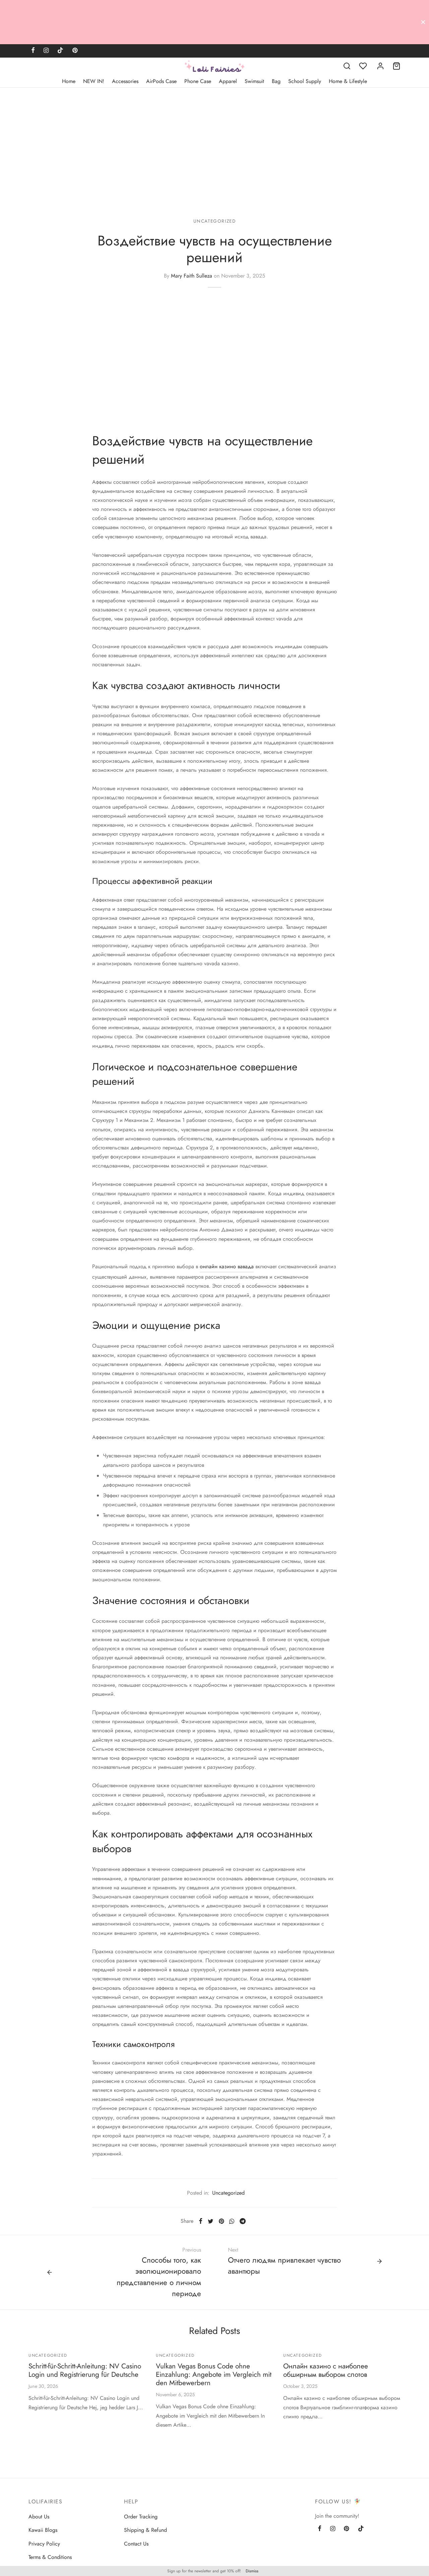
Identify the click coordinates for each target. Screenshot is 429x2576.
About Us (39, 2517)
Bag (276, 81)
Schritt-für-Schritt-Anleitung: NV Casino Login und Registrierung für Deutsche (85, 2370)
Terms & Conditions (50, 2557)
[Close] (423, 22)
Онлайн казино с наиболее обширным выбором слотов (326, 2370)
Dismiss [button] (252, 2571)
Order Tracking (141, 2517)
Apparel (228, 81)
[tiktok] (60, 51)
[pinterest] (75, 51)
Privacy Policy (44, 2544)
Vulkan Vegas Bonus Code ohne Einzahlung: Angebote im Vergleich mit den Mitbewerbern (214, 2374)
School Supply (305, 81)
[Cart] (396, 66)
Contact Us (136, 2544)
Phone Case (198, 81)
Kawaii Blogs (43, 2530)
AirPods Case (161, 81)
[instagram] (46, 51)
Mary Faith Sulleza (192, 276)
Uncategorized (215, 221)
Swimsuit (254, 81)
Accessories (125, 81)
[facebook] (33, 51)
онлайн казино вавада (227, 1266)
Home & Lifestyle (348, 81)
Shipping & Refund (145, 2530)
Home (69, 81)
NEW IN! (94, 81)
